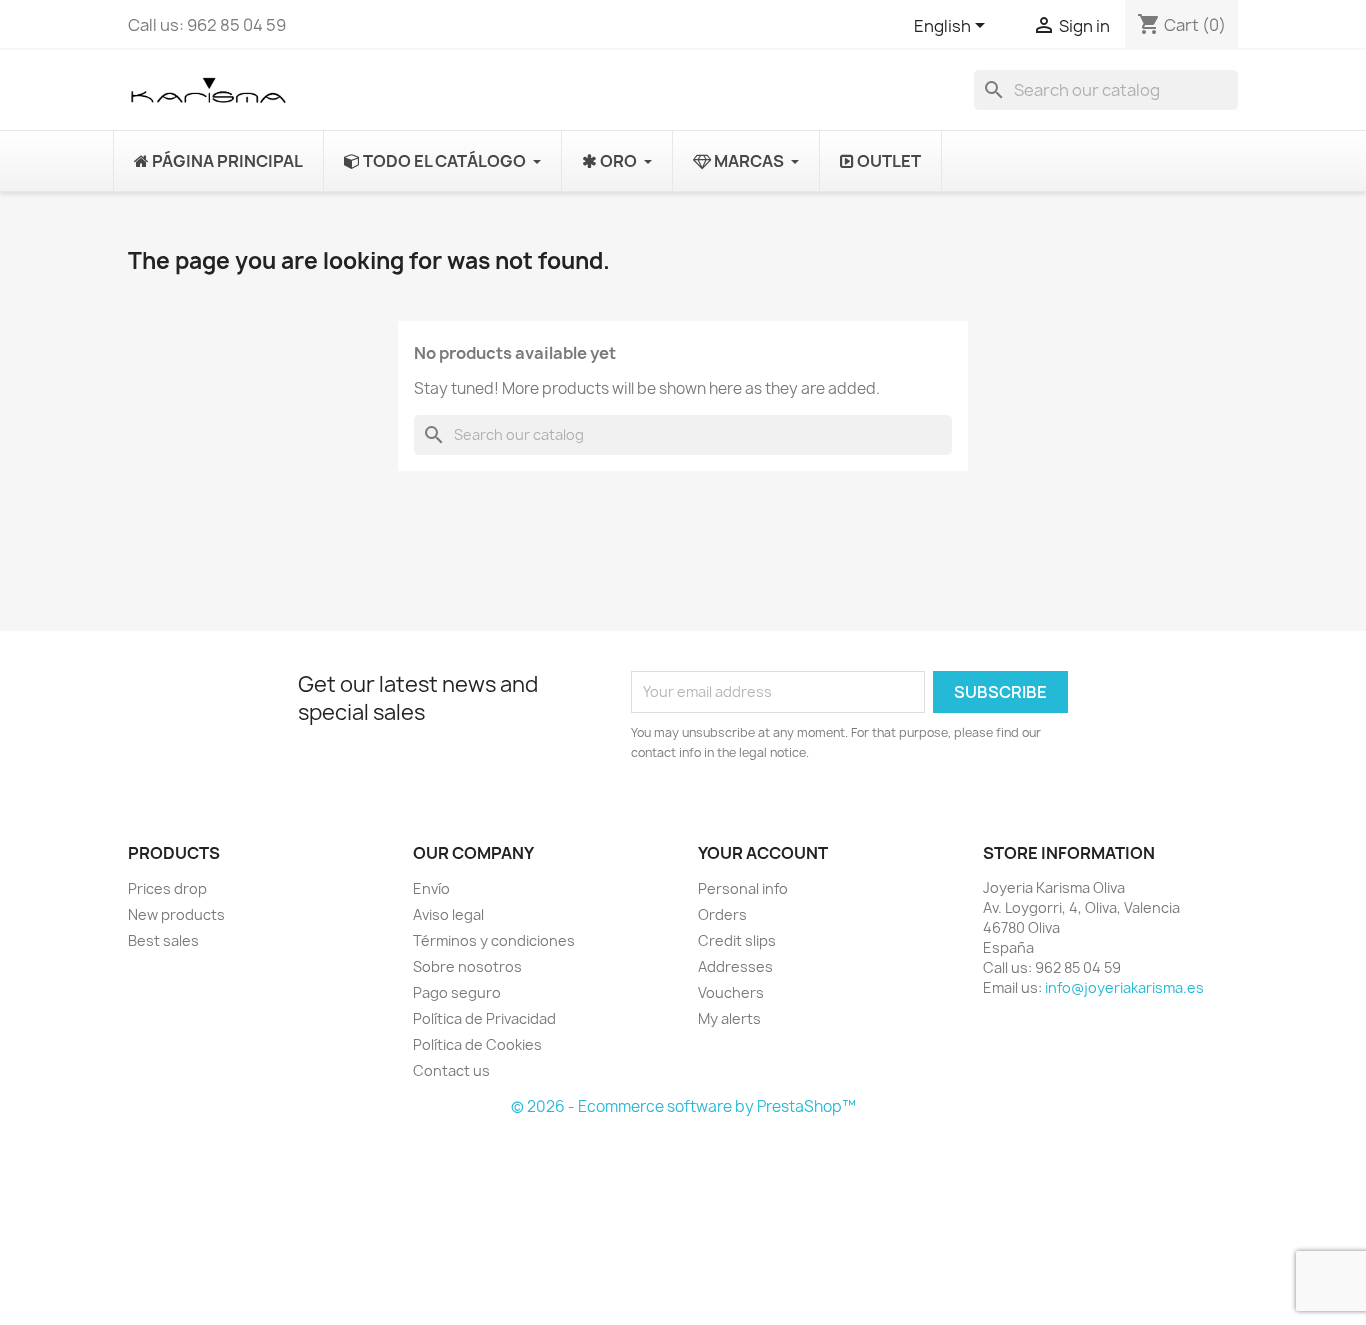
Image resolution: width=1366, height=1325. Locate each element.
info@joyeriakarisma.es (1124, 987)
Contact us (451, 1070)
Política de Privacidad (484, 1018)
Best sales (163, 940)
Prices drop (167, 888)
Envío (431, 888)
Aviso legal (448, 914)
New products (176, 914)
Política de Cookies (477, 1044)
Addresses (735, 966)
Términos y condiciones (494, 940)
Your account (763, 853)
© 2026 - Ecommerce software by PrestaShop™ (683, 1106)
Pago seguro (457, 992)
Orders (722, 914)
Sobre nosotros (467, 966)
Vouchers (731, 992)
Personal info (743, 888)
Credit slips (737, 940)
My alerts (729, 1018)
